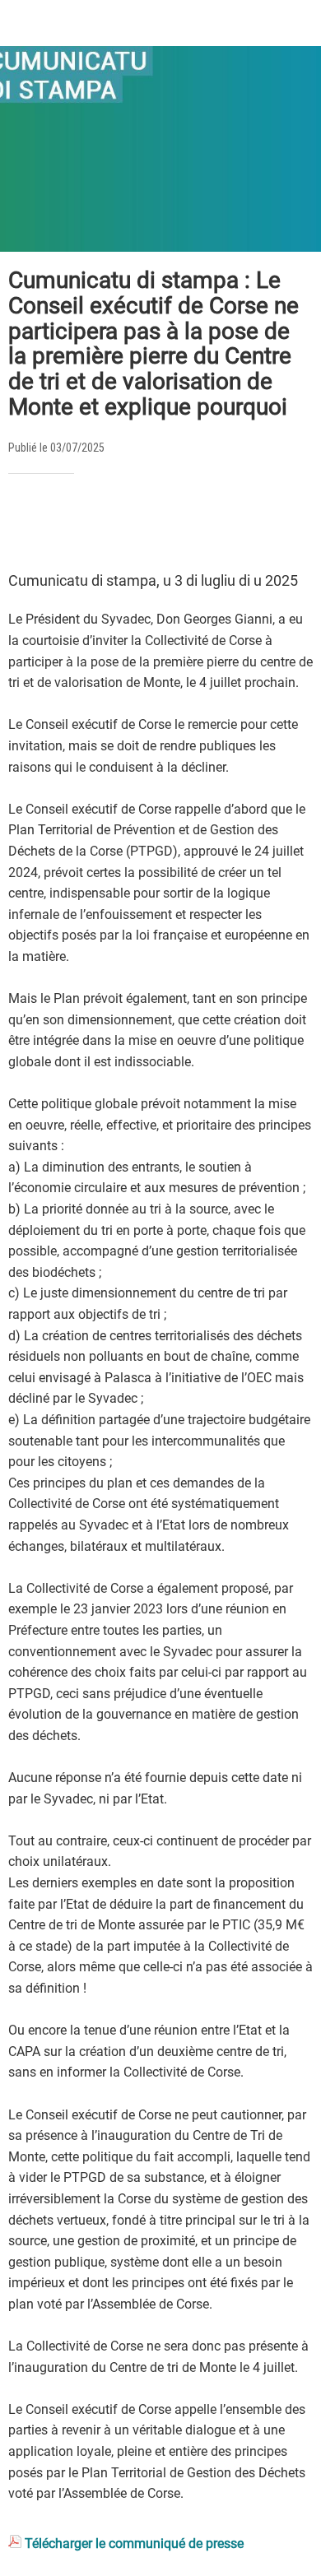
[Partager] (254, 523)
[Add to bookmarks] (293, 523)
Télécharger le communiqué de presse (134, 2544)
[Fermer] (23, 23)
